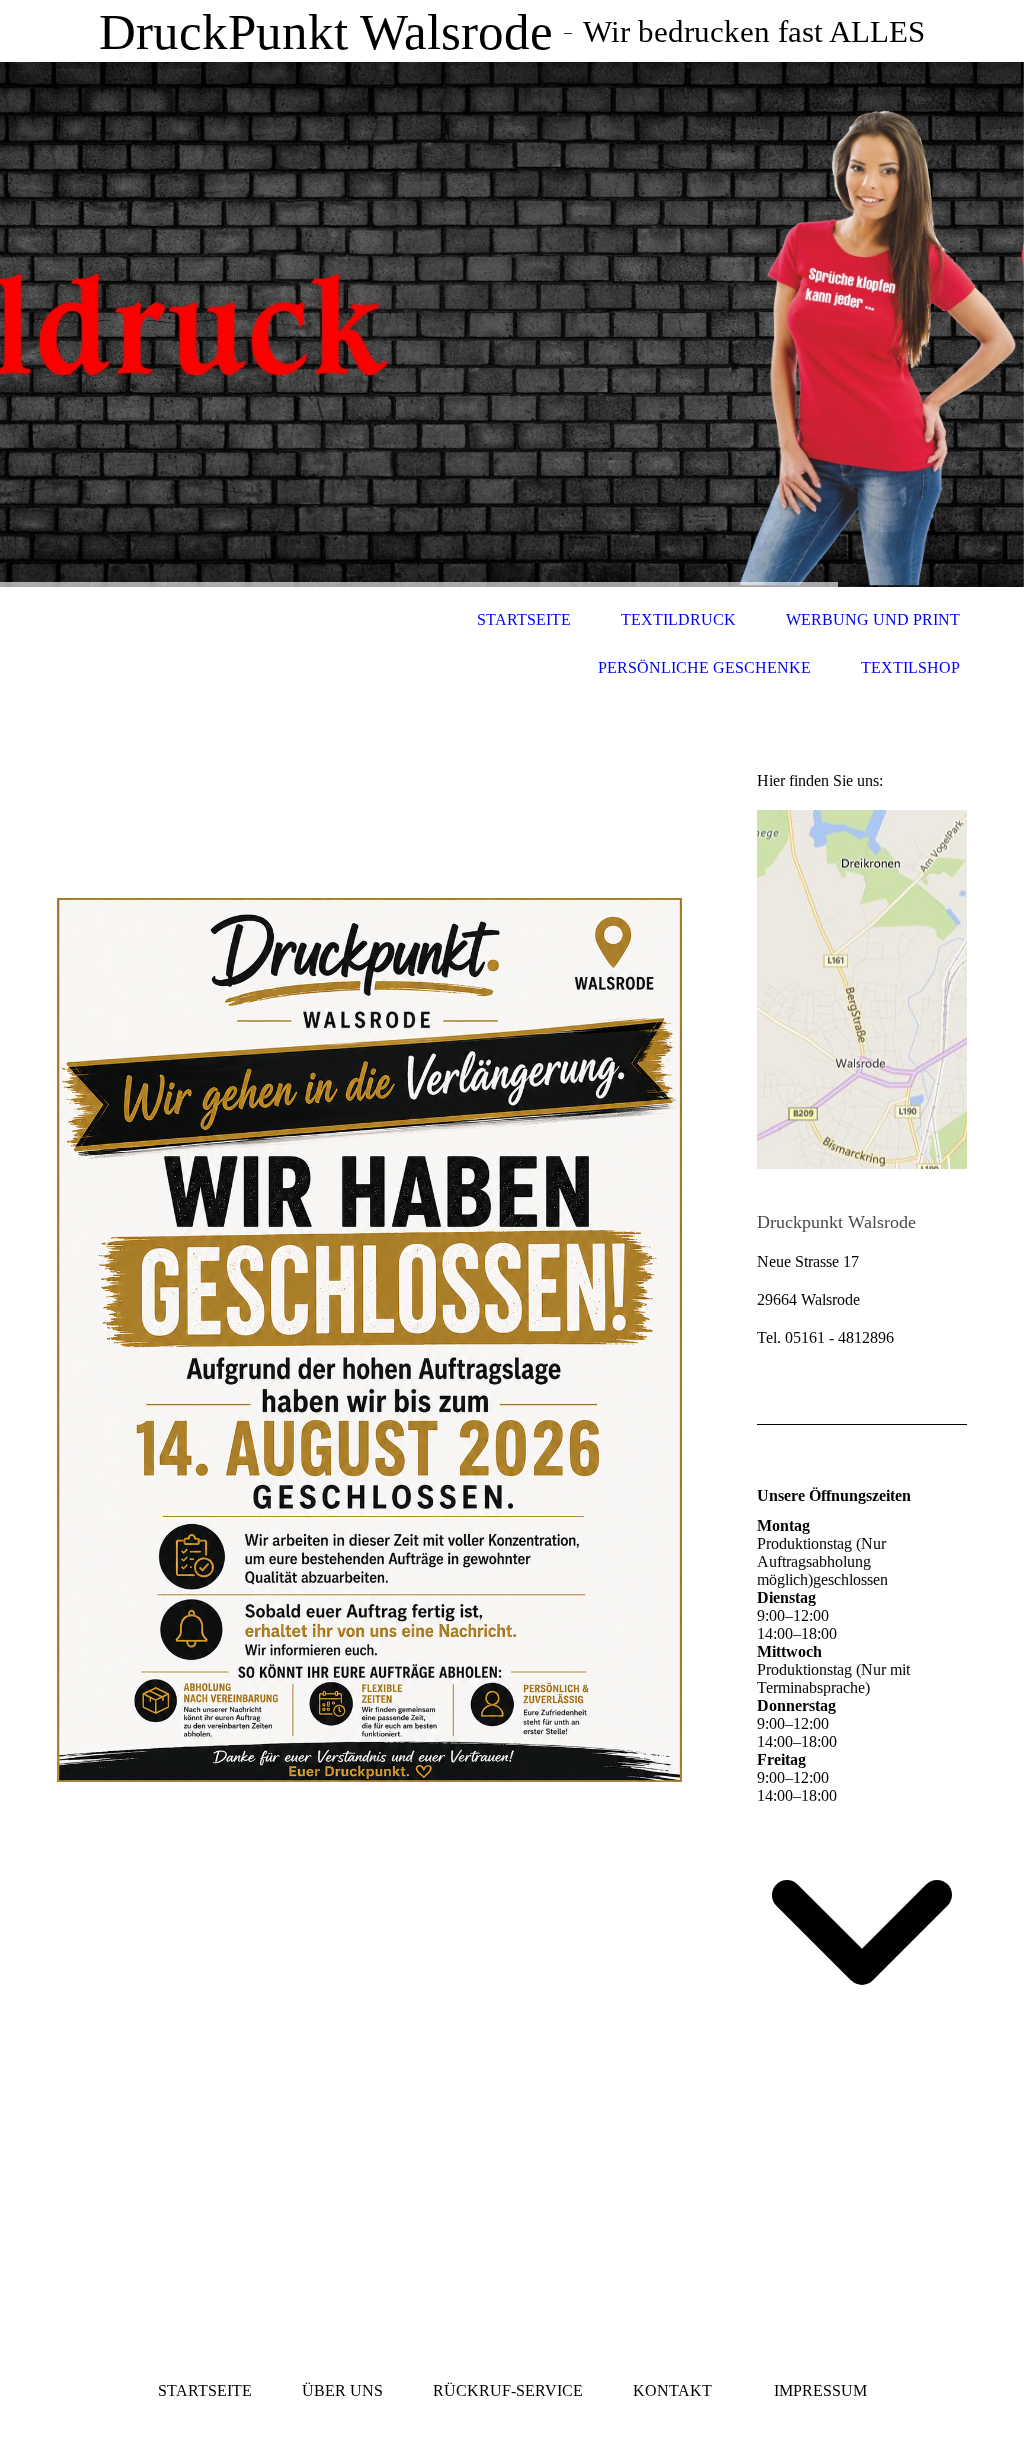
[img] (512, 324)
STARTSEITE (524, 619)
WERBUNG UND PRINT (873, 619)
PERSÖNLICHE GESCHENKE (704, 667)
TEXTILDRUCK (678, 619)
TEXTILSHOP (910, 667)
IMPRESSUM (820, 2390)
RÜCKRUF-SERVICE (508, 2390)
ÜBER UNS (342, 2390)
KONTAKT (672, 2390)
